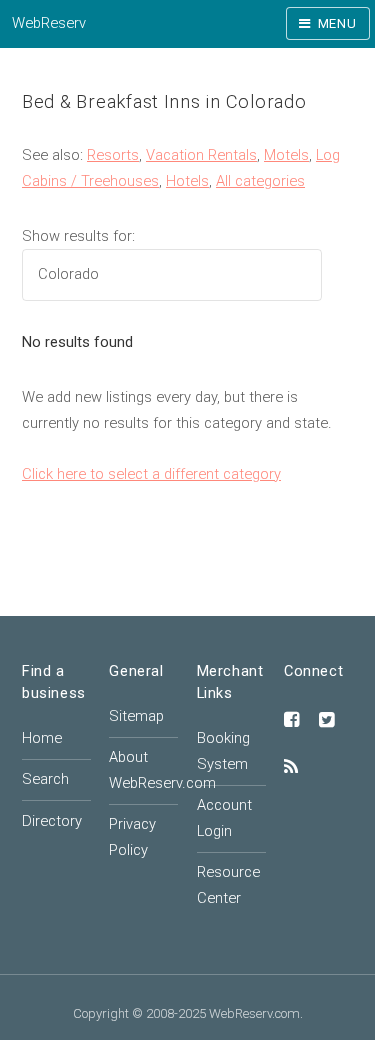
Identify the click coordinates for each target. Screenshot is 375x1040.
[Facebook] (292, 721)
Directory (52, 821)
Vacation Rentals (201, 155)
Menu (337, 23)
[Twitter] (327, 721)
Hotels (187, 181)
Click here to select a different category (151, 474)
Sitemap (136, 716)
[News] (291, 768)
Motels (286, 155)
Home (42, 738)
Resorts (113, 155)
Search (45, 779)
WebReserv (49, 23)
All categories (260, 181)
